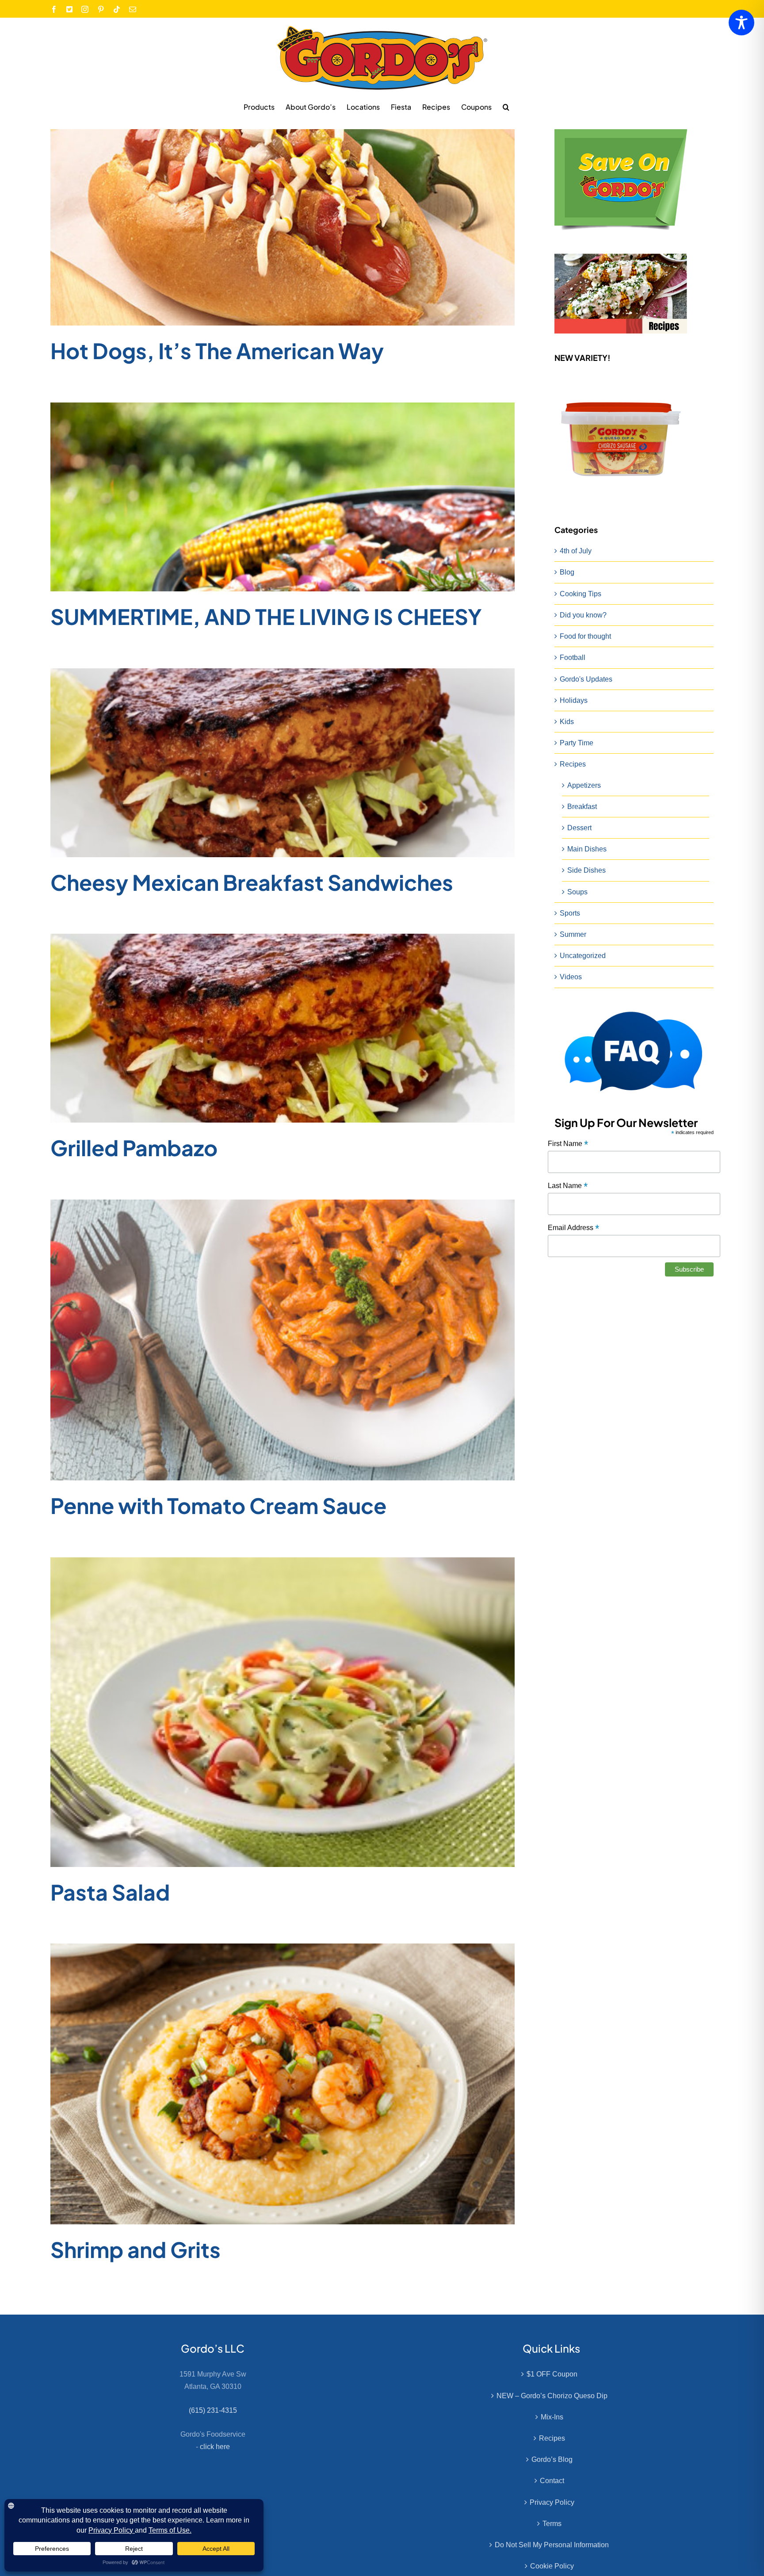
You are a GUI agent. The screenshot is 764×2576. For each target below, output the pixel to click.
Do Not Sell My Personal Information (552, 2545)
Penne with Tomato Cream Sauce (218, 1505)
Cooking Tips (581, 594)
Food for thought (585, 636)
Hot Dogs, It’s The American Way (217, 351)
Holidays (574, 700)
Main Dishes (587, 849)
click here (215, 2447)
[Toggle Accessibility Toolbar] (741, 23)
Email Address (573, 1228)
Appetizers (584, 785)
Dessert (579, 828)
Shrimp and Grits (136, 2249)
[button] (506, 107)
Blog (567, 572)
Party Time (577, 743)
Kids (567, 722)
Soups (577, 892)
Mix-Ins (552, 2417)
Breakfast (582, 807)
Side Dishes (586, 870)
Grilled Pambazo (134, 1148)
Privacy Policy (552, 2502)
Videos (571, 977)
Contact (552, 2481)
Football (573, 657)
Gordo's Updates (586, 679)
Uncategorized (583, 956)
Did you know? (583, 615)
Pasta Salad (110, 1892)
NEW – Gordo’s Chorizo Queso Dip (552, 2396)
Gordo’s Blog (552, 2459)
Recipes (573, 764)
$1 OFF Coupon (552, 2374)
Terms (552, 2524)
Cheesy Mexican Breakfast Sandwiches (252, 882)
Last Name (568, 1186)
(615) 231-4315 (213, 2410)
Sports (570, 913)
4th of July (576, 551)
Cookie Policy (552, 2566)
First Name (568, 1144)
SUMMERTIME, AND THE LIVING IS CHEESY (266, 616)
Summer (573, 934)
